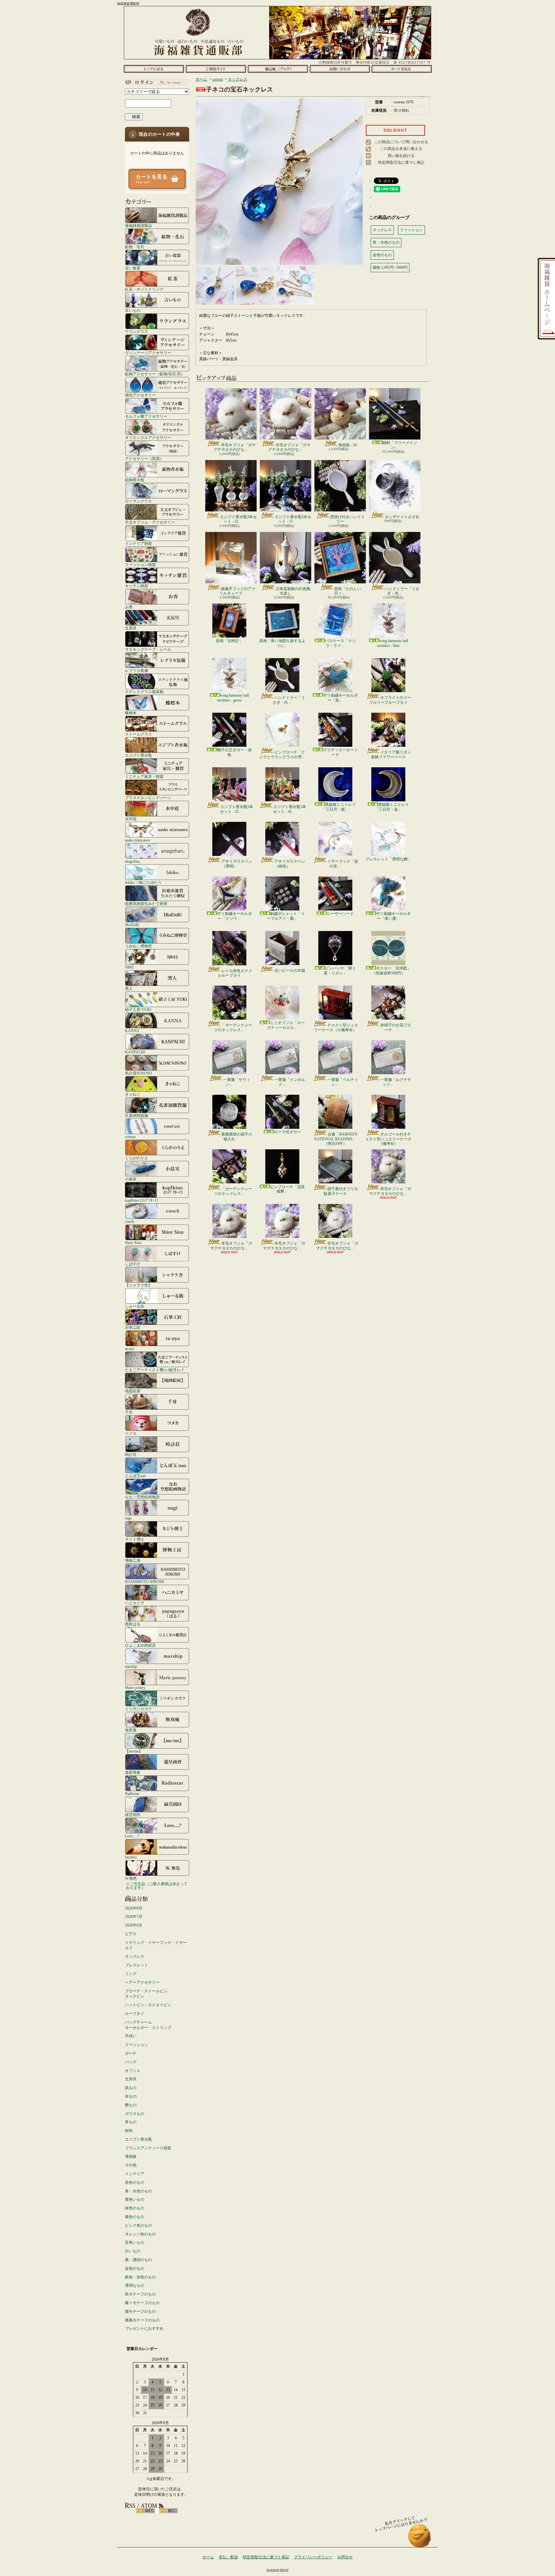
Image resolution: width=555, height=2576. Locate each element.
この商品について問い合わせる (401, 142)
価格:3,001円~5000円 (390, 267)
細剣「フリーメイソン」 (400, 445)
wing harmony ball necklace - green (233, 698)
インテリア (135, 2174)
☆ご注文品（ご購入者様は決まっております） (157, 1886)
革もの (131, 2122)
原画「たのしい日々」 (348, 591)
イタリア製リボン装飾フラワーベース (391, 754)
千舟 (129, 1412)
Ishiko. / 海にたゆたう (143, 882)
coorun (130, 1137)
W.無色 (131, 1878)
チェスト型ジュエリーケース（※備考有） (336, 1027)
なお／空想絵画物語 (142, 1497)
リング (131, 1974)
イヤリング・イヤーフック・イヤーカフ (156, 1945)
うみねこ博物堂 (138, 946)
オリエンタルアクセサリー (148, 437)
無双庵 (131, 1730)
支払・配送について (216, 69)
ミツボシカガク (138, 1709)
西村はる (133, 1624)
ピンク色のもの (138, 2225)
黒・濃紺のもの (138, 2260)
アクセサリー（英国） (144, 459)
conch (129, 1221)
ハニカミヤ (135, 1603)
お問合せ (340, 69)
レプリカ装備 (137, 670)
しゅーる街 (135, 1306)
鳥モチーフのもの (140, 2294)
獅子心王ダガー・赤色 (234, 752)
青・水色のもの (138, 2191)
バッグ (131, 2062)
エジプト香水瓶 (138, 755)
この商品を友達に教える (401, 149)
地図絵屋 (133, 1391)
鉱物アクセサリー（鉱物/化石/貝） (155, 374)
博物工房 (133, 1560)
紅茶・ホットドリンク (144, 289)
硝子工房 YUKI (138, 1010)
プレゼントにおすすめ (144, 2328)
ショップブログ (278, 69)
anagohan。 (134, 861)
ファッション (137, 2045)
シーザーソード (340, 914)
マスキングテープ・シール (148, 649)
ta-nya (130, 1349)
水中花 (131, 819)
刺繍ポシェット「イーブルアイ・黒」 (286, 916)
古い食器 (133, 268)
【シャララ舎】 (138, 1285)
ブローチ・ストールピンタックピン (146, 1994)
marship (131, 1666)
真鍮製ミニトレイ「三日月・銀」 (339, 807)
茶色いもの (135, 2242)
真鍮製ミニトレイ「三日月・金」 (392, 807)
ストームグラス (138, 734)
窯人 (129, 988)
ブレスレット (137, 1965)
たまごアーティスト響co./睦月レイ (155, 1370)
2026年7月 (134, 1917)
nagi (128, 1518)
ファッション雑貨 (140, 565)
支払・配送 (228, 2557)
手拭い (131, 2036)
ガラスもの (135, 2114)
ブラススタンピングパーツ (148, 798)
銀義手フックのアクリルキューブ (238, 591)
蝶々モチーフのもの (142, 2303)
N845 (129, 967)
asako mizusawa (137, 840)
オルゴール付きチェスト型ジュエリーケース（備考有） (388, 1139)
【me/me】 (134, 1751)
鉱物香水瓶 (135, 480)
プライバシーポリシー (313, 2557)
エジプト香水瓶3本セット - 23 (237, 809)
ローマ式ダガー (287, 1132)
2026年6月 (134, 1925)
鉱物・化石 (135, 247)
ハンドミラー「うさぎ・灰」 (402, 591)
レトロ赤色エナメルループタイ (235, 973)
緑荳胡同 (133, 1815)
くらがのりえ (137, 1158)
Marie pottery (135, 1688)
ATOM (168, 2511)
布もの (131, 2096)
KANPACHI (135, 1052)
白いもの (133, 2251)
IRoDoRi (132, 925)
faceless (131, 1857)
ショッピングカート (402, 69)
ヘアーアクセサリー (142, 1982)
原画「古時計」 (229, 641)
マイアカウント (155, 82)
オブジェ (133, 2071)
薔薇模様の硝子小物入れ (237, 1136)
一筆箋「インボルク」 (290, 1082)
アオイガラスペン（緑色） (290, 864)
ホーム (154, 69)
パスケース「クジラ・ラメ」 (340, 643)
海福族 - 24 (348, 445)
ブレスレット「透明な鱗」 (388, 859)
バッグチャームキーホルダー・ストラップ (148, 2025)
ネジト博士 (135, 1539)
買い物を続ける (401, 156)
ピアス (131, 1934)
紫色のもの (135, 2217)
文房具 (131, 628)
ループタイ (135, 2014)
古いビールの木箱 (290, 970)
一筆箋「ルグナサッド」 (396, 1082)
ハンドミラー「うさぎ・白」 (289, 700)
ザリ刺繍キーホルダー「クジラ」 (234, 916)
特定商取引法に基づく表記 (401, 162)
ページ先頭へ (420, 2539)
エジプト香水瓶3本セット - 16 (290, 809)
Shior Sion (133, 1243)
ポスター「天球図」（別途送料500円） (391, 970)
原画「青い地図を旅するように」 (282, 643)
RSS (146, 2511)
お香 (129, 607)
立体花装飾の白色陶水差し (293, 591)
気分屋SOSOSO (138, 1073)
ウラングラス (137, 331)
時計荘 (131, 1454)
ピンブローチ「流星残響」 (287, 1189)
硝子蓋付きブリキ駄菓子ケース (341, 1191)
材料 (129, 2131)
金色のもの (135, 2268)
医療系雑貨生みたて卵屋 (146, 904)
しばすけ (133, 1264)
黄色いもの (135, 2199)
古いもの (133, 310)
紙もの (131, 2088)
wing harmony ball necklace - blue (392, 643)
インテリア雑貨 (138, 543)
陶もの (131, 2105)
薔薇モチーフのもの (142, 2320)
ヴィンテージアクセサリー (148, 353)
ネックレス (135, 1956)
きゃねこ (133, 1094)
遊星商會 (133, 1772)
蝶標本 (131, 713)
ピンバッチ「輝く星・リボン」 (340, 970)
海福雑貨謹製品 (138, 226)
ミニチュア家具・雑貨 (144, 776)
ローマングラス (138, 501)
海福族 (131, 2156)
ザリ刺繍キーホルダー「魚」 (340, 698)
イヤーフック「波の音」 (343, 864)
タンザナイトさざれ (402, 517)
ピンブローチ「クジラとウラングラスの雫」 (282, 754)
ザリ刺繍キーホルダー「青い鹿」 (393, 916)
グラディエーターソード (340, 752)
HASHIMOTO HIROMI (145, 1582)
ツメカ (131, 1433)
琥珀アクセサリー (140, 395)
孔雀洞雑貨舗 (137, 1115)
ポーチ (131, 2053)
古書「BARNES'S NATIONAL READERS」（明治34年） (336, 1139)
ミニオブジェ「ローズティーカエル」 (286, 1025)
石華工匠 (133, 1327)
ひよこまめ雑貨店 (140, 1645)
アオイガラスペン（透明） (237, 864)
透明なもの (135, 2285)
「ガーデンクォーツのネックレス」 (233, 1027)
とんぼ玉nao (135, 1476)
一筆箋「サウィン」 (237, 1082)
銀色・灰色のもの (140, 2277)
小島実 (131, 1179)
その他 (131, 2165)
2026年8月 (134, 1908)
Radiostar (132, 1793)
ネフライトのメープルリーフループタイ (390, 700)
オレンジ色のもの (140, 2234)
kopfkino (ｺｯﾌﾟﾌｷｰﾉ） (143, 1200)
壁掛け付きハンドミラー (348, 519)
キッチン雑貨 (137, 586)
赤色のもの (135, 2182)
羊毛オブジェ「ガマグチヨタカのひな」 (235, 447)
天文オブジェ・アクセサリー (150, 522)
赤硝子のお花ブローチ (396, 1027)
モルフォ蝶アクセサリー (146, 416)
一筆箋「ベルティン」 (343, 1082)
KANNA (132, 1031)
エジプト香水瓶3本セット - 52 (238, 519)
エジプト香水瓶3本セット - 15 (293, 519)
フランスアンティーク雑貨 (148, 2148)
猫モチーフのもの (140, 2311)
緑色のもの (135, 2208)
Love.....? (132, 1836)
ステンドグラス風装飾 (144, 692)
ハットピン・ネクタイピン (148, 2005)
